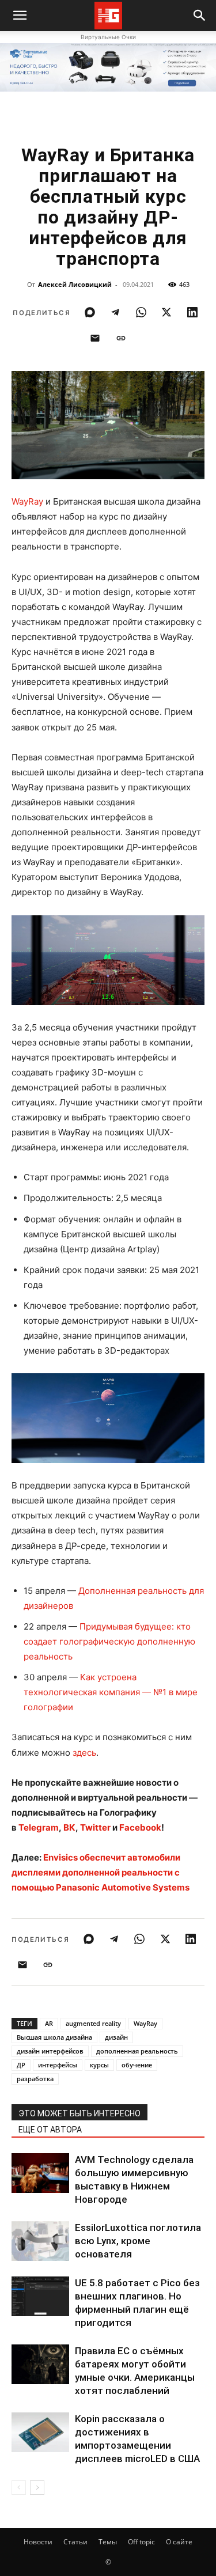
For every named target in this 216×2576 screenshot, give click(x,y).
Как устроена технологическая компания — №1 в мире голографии (111, 1692)
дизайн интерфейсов (50, 2051)
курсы (99, 2065)
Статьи (75, 2542)
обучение (137, 2065)
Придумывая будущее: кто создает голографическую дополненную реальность (109, 1641)
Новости (38, 2542)
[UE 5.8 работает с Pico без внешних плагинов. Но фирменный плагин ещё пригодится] (40, 2296)
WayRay (27, 501)
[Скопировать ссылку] (121, 338)
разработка (35, 2079)
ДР (21, 2065)
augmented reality (93, 2023)
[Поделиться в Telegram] (115, 312)
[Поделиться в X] (166, 312)
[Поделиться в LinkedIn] (192, 312)
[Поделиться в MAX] (90, 312)
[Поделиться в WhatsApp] (141, 312)
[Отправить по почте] (95, 338)
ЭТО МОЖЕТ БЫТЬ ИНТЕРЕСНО (79, 2113)
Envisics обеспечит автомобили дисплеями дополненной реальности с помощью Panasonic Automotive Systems (101, 1872)
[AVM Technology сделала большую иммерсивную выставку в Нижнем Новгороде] (40, 2173)
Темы (108, 2542)
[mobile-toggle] (20, 16)
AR (49, 2023)
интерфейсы (58, 2065)
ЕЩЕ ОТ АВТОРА (50, 2130)
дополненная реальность (137, 2051)
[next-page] (37, 2488)
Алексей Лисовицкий (75, 284)
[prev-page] (19, 2488)
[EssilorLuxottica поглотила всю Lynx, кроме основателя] (40, 2241)
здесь (84, 1753)
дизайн (116, 2037)
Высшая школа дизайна (54, 2037)
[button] (200, 16)
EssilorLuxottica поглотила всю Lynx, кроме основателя (138, 2241)
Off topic (141, 2542)
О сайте (179, 2542)
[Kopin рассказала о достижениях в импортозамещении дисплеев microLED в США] (40, 2432)
